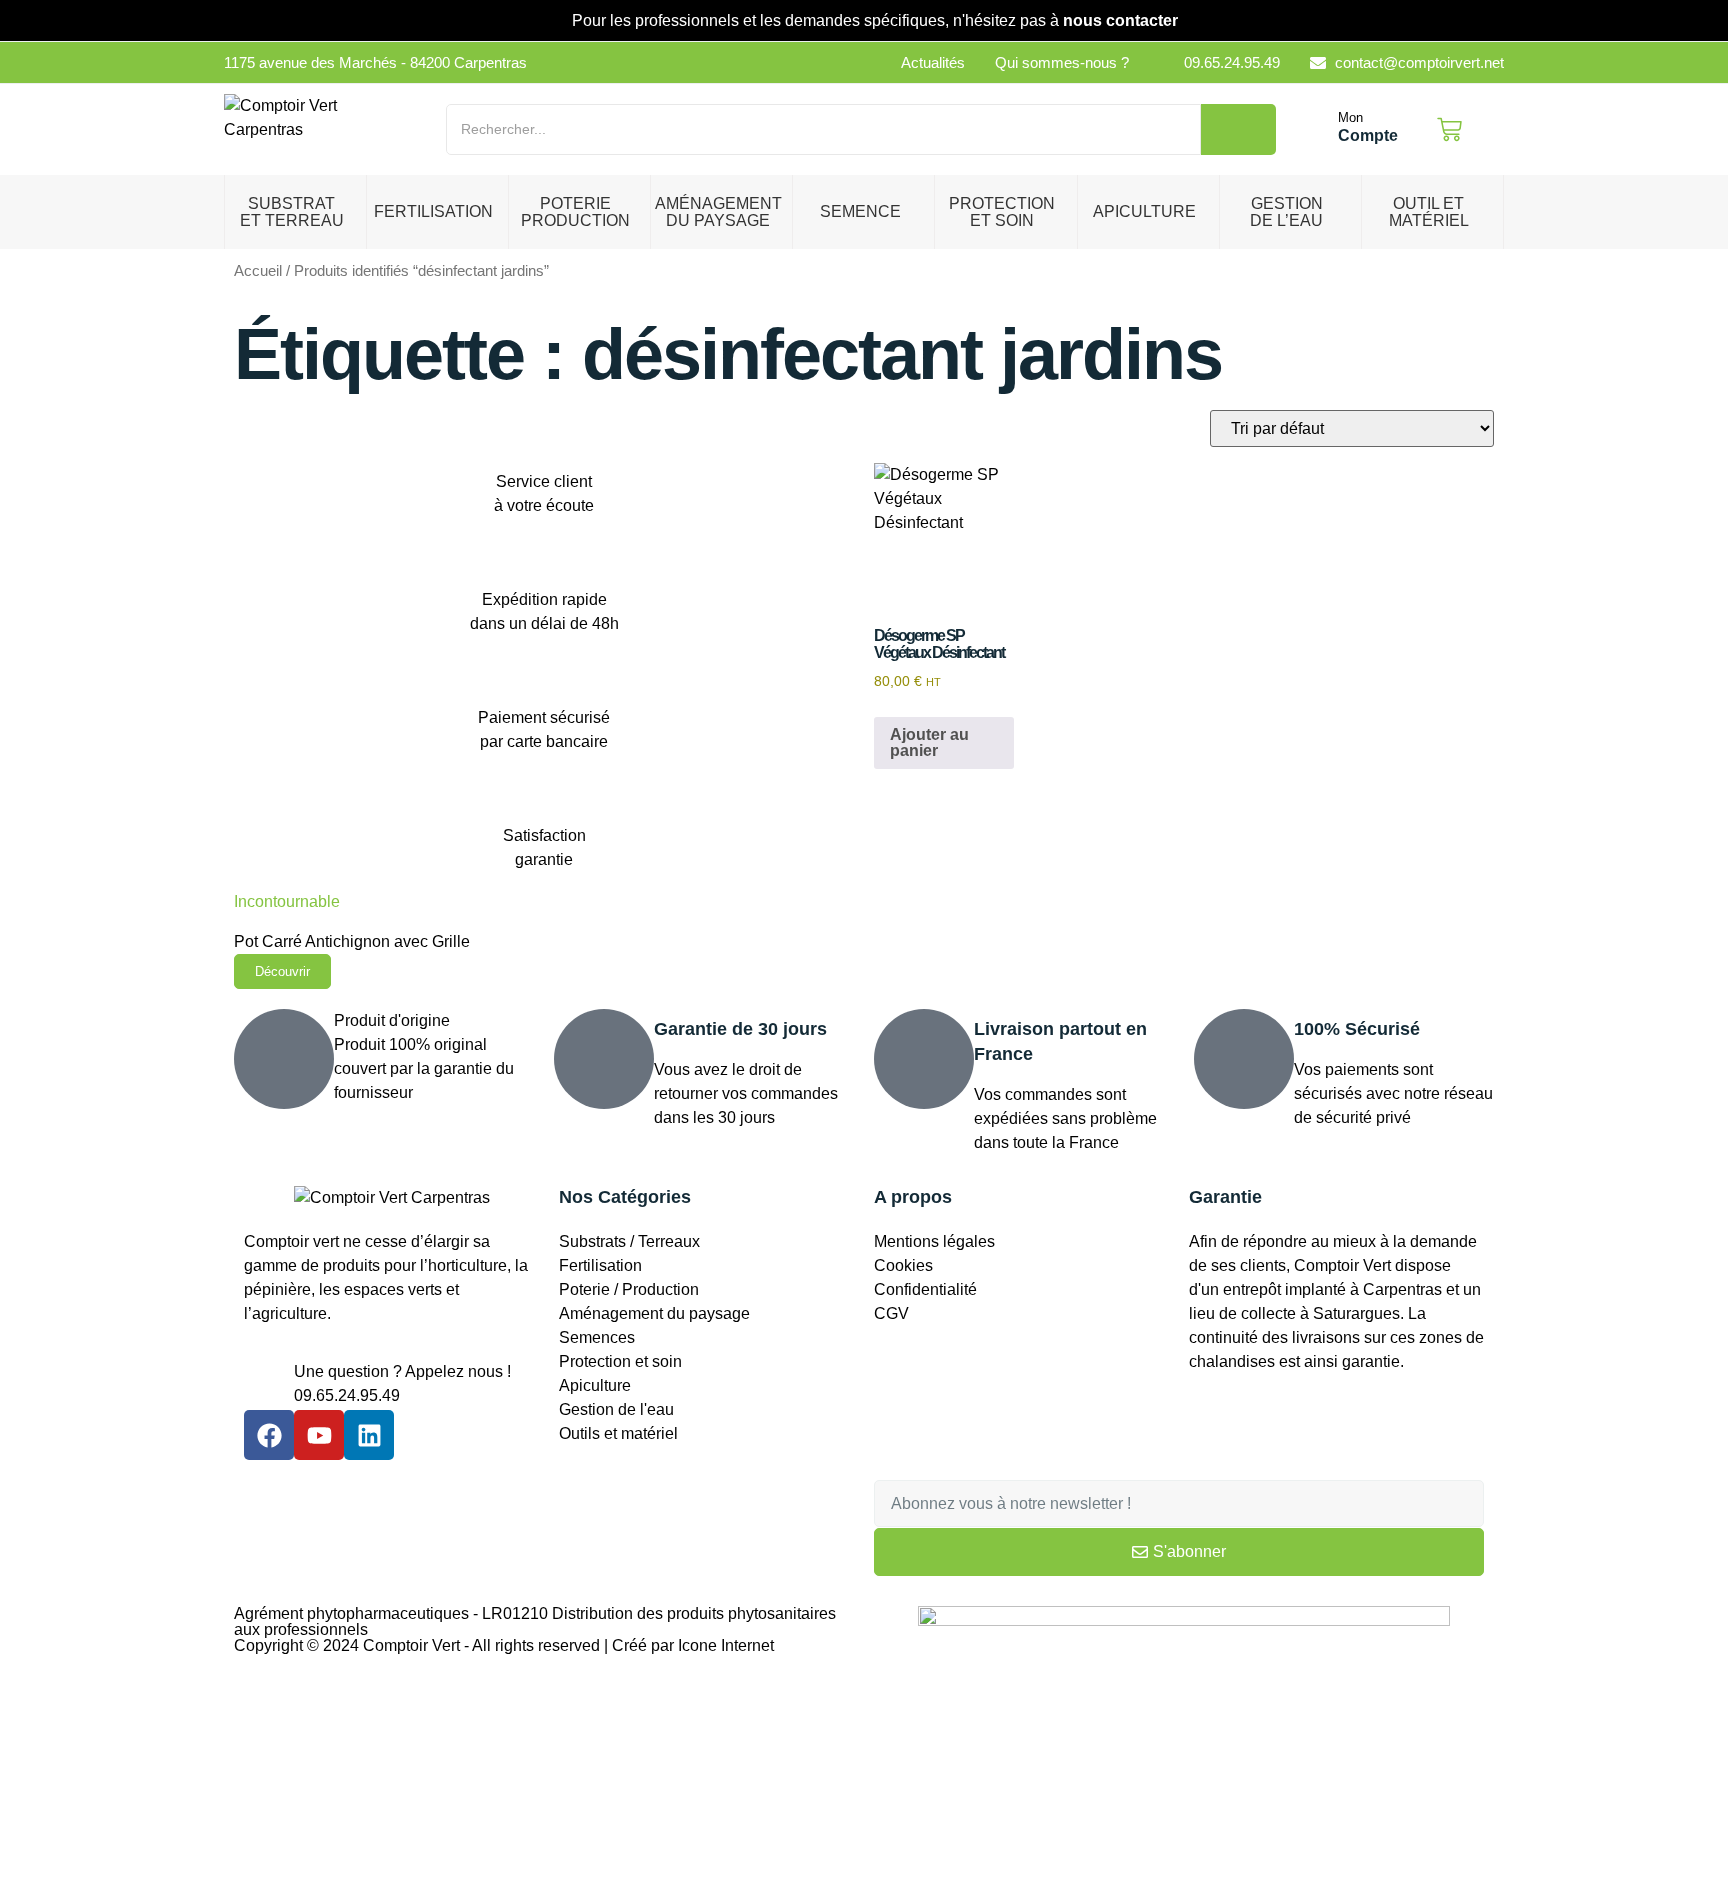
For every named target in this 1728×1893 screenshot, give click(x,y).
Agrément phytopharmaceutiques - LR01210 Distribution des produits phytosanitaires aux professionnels (535, 1621)
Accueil (258, 271)
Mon (1350, 117)
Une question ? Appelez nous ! (402, 1371)
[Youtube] (319, 1435)
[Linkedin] (369, 1435)
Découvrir (282, 971)
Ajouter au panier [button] (929, 742)
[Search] (1238, 129)
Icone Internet (726, 1645)
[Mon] (1317, 130)
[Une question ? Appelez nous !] (269, 1385)
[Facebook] (269, 1435)
